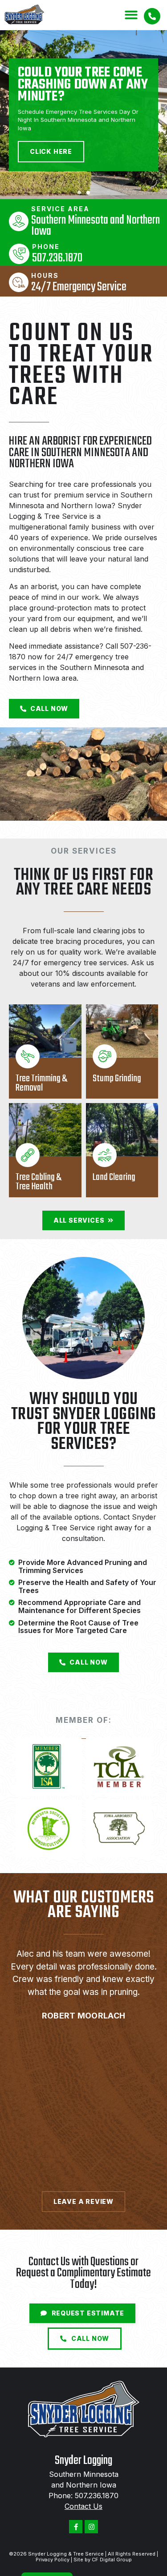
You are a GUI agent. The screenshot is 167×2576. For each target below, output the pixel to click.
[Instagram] (91, 2527)
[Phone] (19, 254)
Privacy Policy (53, 2560)
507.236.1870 (97, 2496)
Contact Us (83, 2506)
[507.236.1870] (152, 16)
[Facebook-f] (76, 2527)
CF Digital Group (112, 2560)
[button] (132, 15)
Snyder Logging (83, 2461)
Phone (46, 247)
